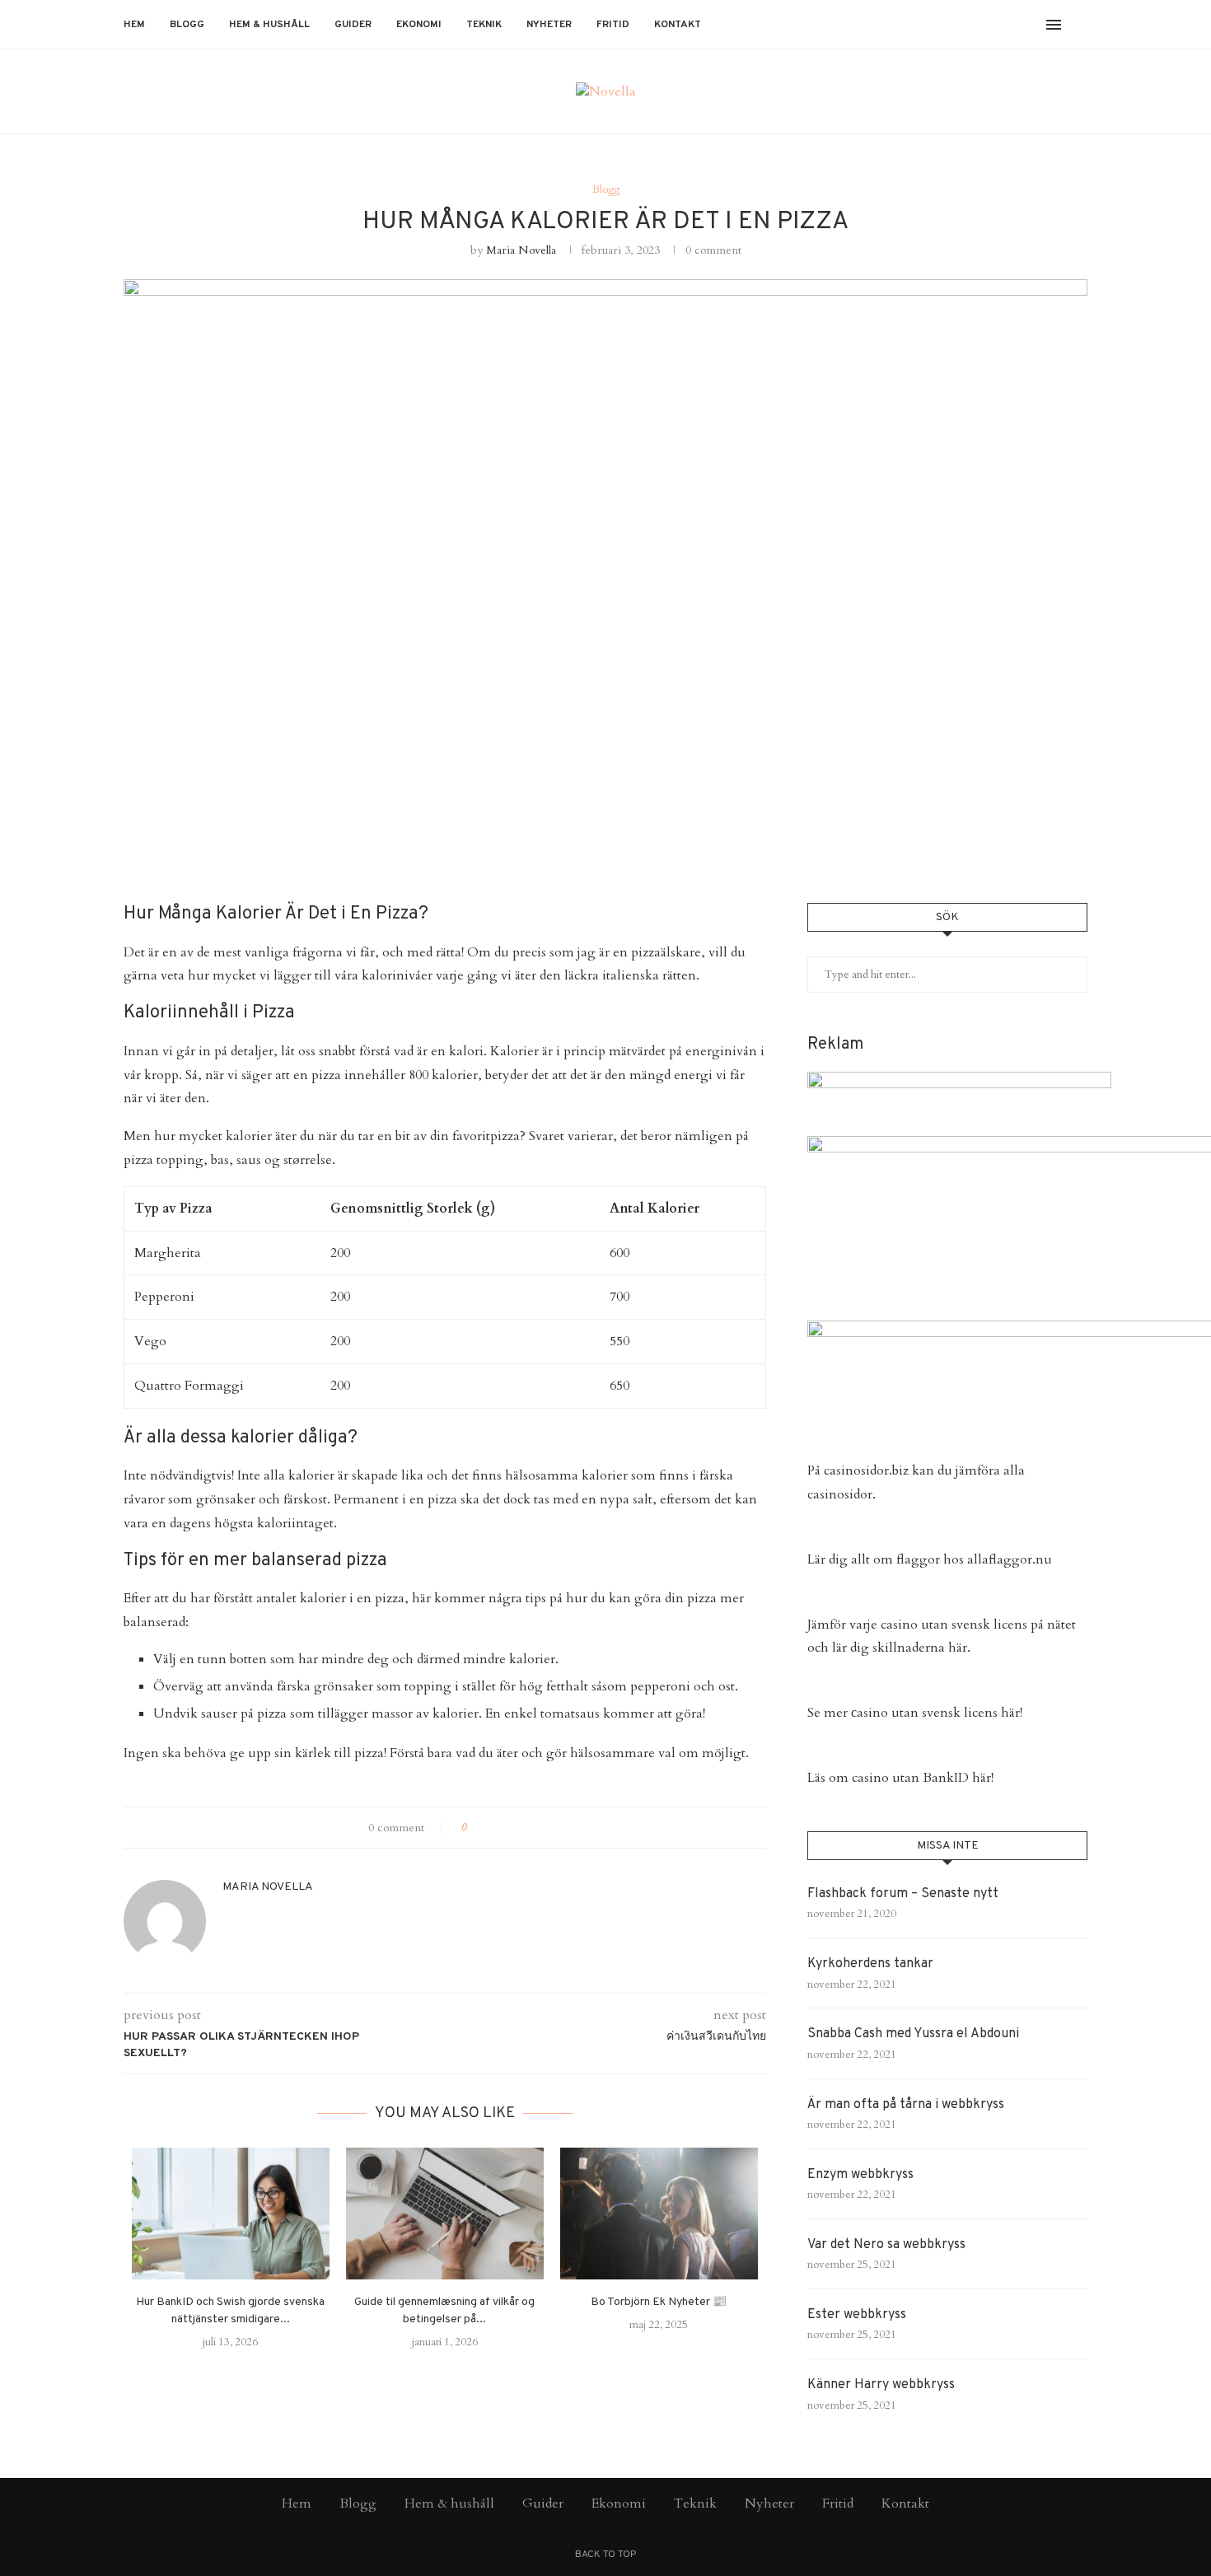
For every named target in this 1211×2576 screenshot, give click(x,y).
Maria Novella (521, 250)
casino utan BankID (910, 1778)
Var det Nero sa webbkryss (886, 2245)
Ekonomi (419, 25)
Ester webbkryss (857, 2315)
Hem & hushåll (269, 25)
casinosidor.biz (866, 1470)
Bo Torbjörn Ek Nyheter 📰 (659, 2302)
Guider (353, 25)
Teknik (484, 25)
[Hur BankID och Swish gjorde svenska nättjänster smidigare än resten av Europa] (231, 2214)
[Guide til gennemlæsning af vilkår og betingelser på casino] (445, 2214)
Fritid (613, 25)
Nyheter (549, 25)
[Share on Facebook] (487, 1828)
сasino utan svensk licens (924, 1713)
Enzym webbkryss (860, 2175)
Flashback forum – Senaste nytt (903, 1894)
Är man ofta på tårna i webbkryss (906, 2105)
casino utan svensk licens (954, 1625)
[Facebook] (982, 25)
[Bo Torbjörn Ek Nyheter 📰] (659, 2214)
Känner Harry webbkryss (881, 2385)
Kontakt (678, 25)
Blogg (187, 25)
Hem (134, 25)
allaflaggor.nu (1010, 1559)
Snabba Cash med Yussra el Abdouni (913, 2034)
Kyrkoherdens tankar (870, 1964)
